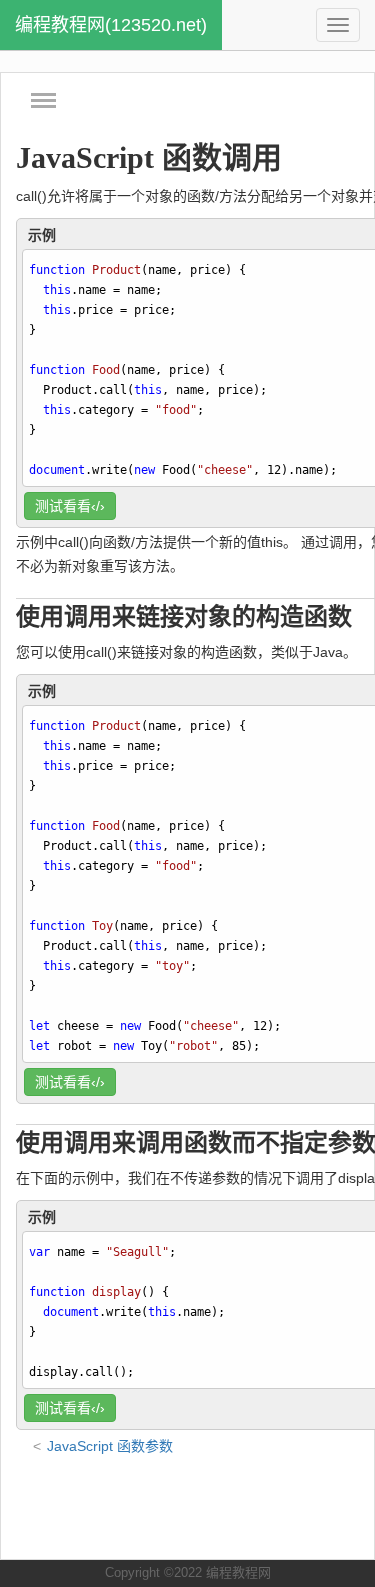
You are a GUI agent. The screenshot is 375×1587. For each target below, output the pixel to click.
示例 (42, 235)
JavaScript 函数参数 (110, 1446)
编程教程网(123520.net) (111, 25)
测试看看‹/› (70, 506)
